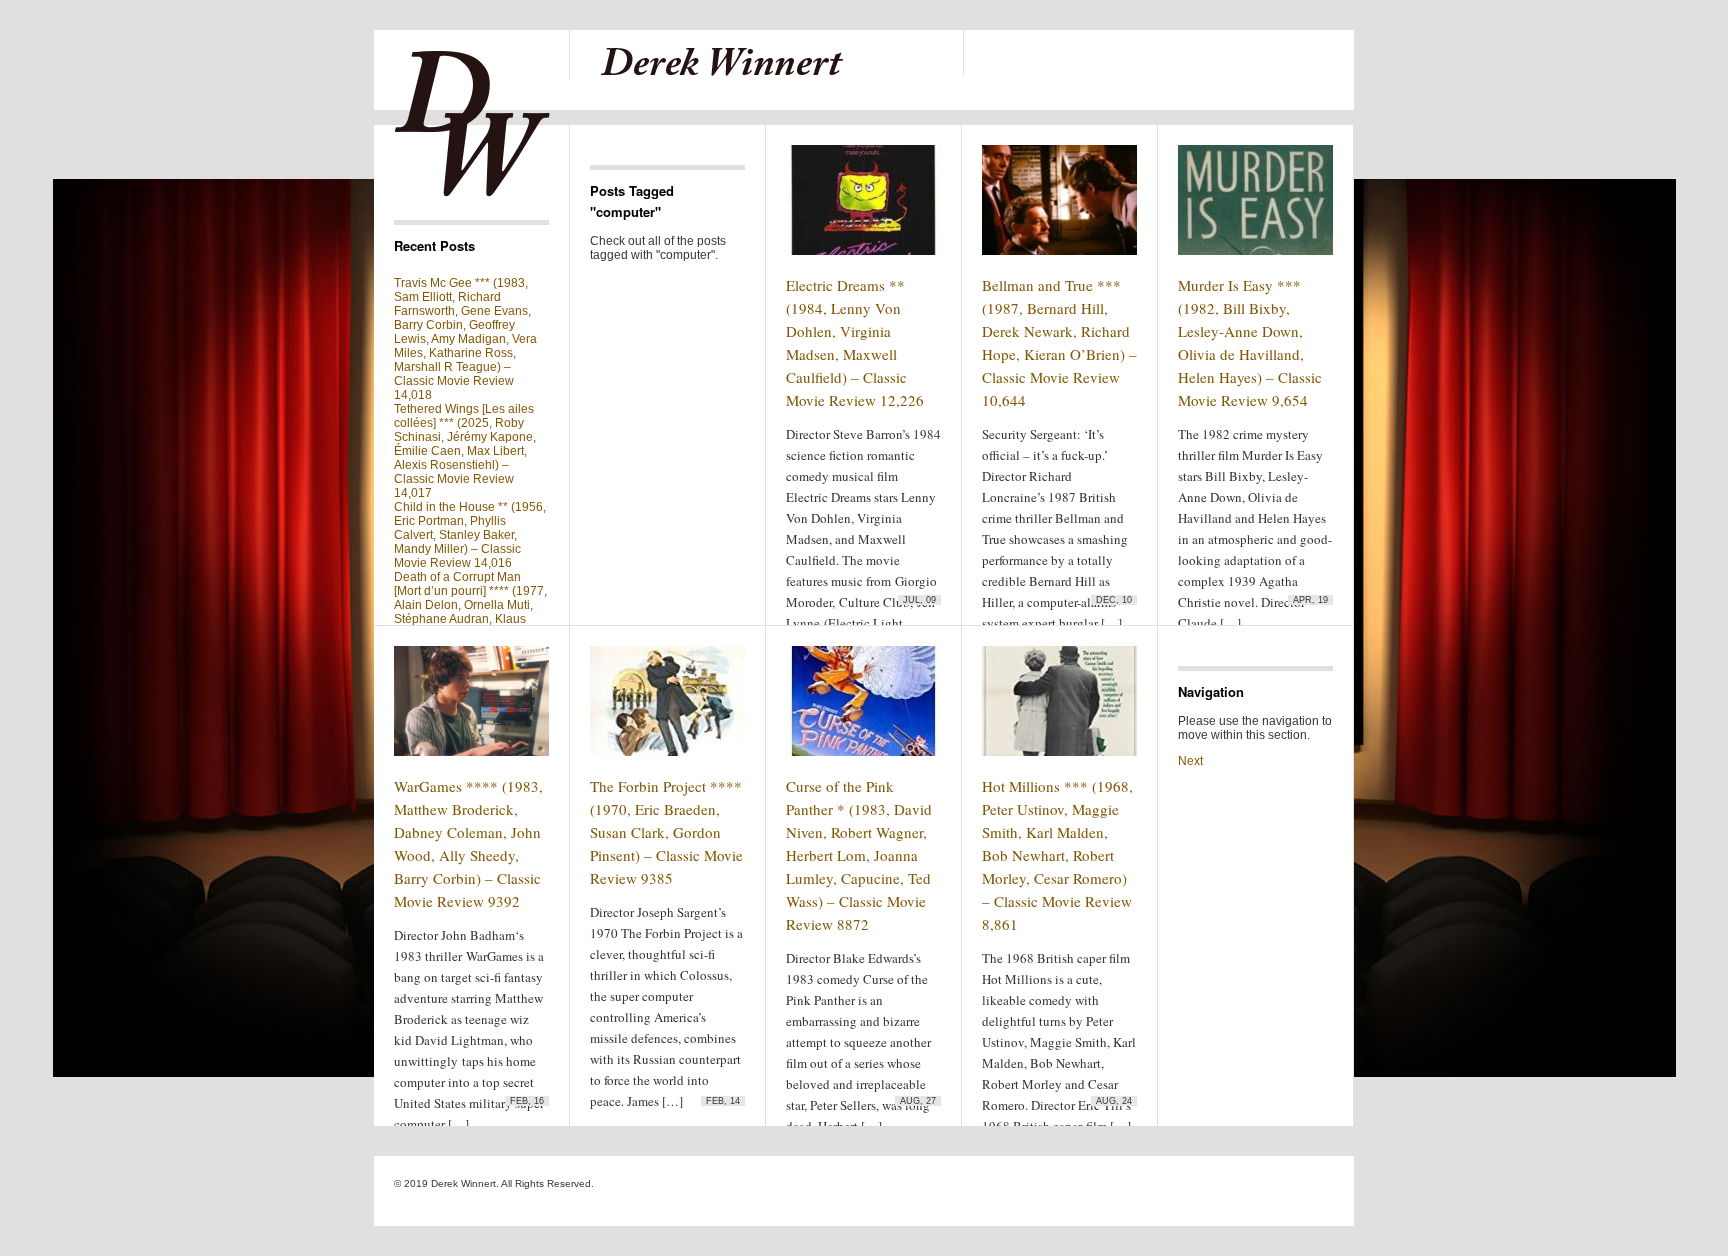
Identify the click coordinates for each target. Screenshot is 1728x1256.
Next (1190, 761)
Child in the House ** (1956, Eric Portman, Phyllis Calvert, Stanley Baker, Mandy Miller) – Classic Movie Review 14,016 (470, 535)
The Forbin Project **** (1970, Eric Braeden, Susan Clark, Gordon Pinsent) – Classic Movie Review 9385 (666, 832)
